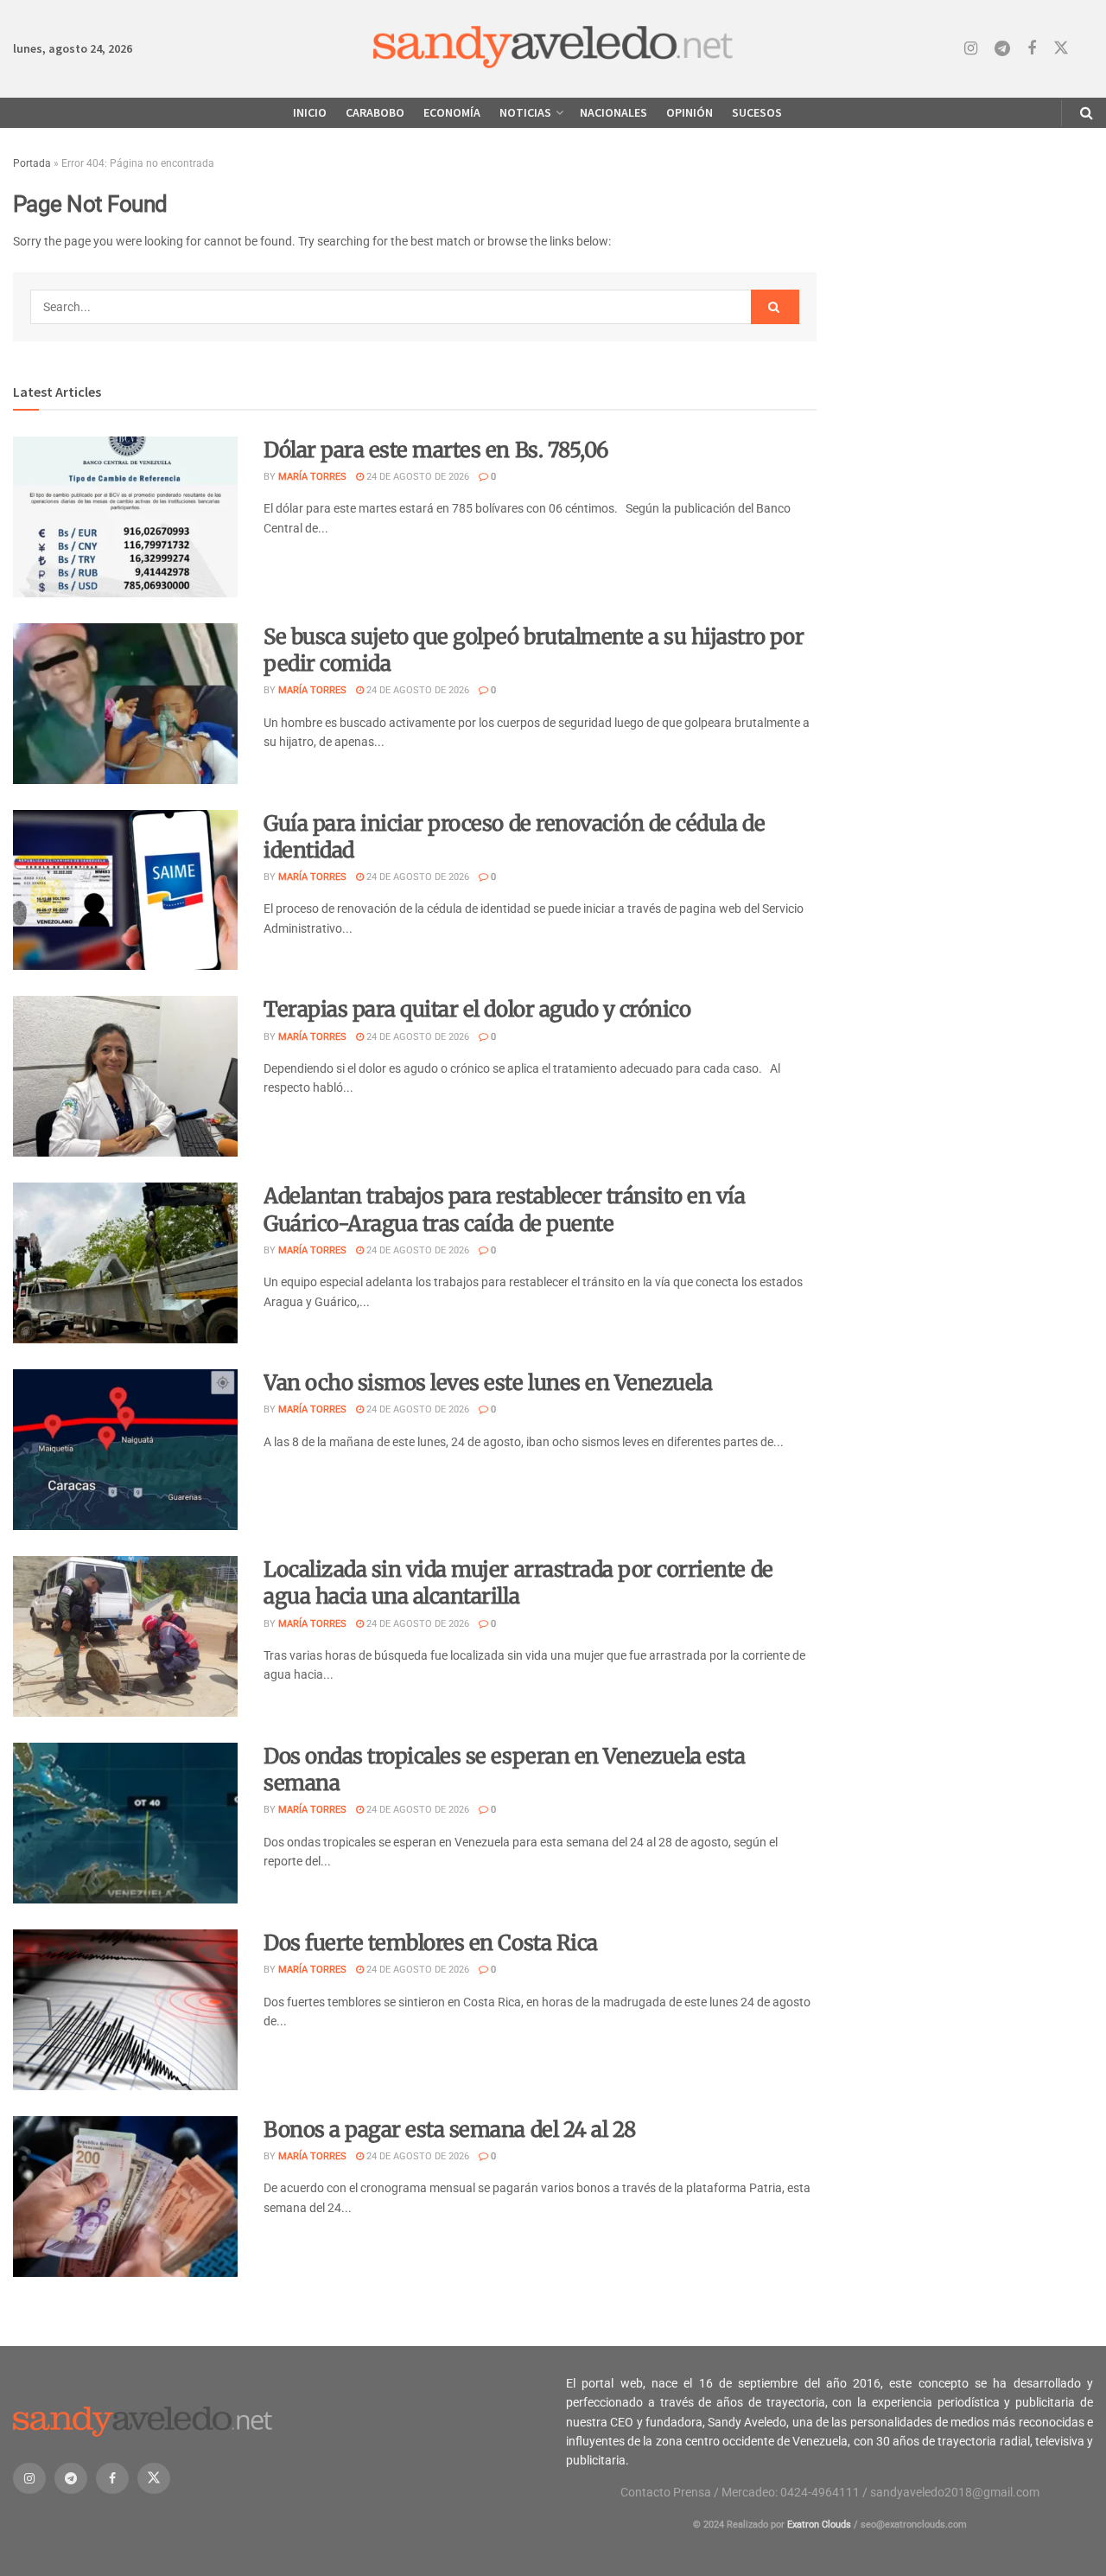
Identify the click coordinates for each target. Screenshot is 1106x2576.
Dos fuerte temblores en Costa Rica (431, 1943)
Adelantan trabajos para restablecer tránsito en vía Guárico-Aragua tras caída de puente (505, 1209)
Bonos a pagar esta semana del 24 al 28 (450, 2130)
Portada (32, 163)
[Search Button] (1087, 113)
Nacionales (613, 112)
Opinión (690, 112)
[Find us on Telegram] (1002, 49)
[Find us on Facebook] (1032, 49)
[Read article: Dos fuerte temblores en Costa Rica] (125, 2010)
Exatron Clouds (819, 2525)
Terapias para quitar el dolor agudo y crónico (477, 1009)
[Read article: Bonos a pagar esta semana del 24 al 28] (125, 2197)
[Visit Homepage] (553, 49)
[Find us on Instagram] (971, 49)
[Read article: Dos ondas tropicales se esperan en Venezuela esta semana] (125, 1823)
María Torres (312, 477)
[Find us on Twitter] (1061, 48)
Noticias (525, 112)
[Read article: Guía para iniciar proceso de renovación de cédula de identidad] (125, 890)
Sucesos (757, 112)
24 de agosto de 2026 (416, 477)
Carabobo (375, 112)
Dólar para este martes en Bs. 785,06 (436, 450)
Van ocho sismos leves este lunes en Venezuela (488, 1383)
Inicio (310, 112)
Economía (452, 112)
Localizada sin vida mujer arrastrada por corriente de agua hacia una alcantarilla (518, 1583)
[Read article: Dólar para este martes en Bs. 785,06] (125, 517)
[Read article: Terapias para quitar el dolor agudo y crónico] (125, 1076)
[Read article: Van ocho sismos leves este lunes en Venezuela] (125, 1450)
